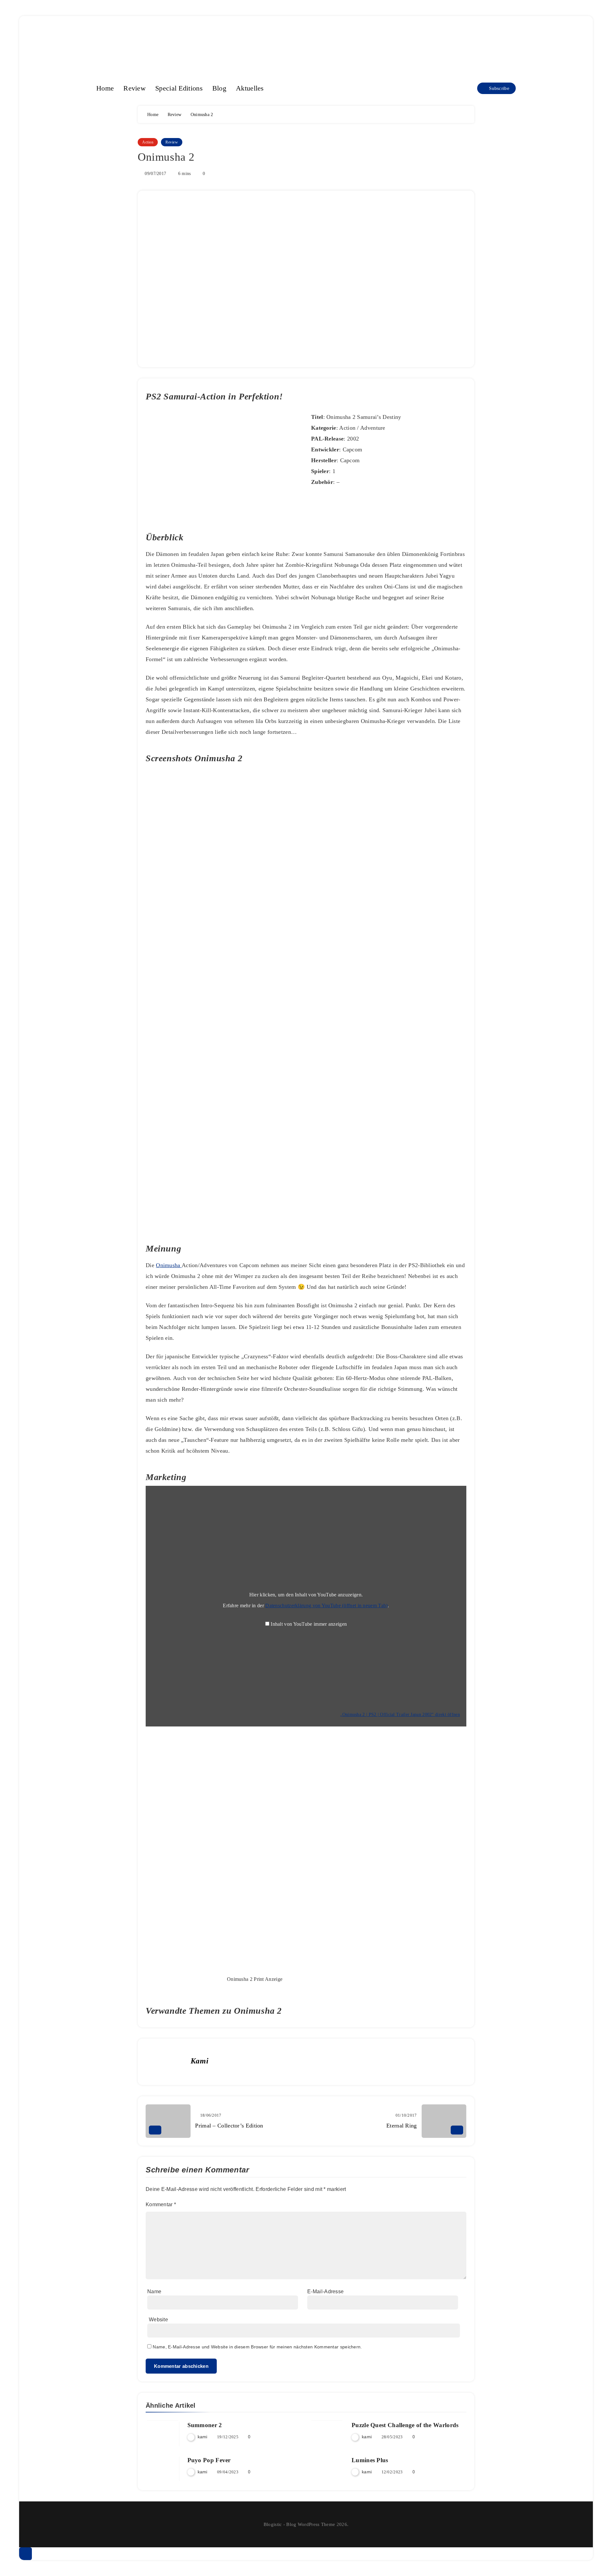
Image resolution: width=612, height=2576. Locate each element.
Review (135, 88)
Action (148, 142)
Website (158, 2320)
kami (200, 2061)
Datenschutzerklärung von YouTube (326, 1605)
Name (154, 2291)
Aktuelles (250, 88)
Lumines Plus (370, 2460)
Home (105, 88)
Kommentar (161, 2204)
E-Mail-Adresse (325, 2291)
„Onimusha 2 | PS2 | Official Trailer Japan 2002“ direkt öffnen (400, 1715)
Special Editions (179, 88)
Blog (219, 88)
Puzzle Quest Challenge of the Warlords (405, 2425)
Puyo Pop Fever (209, 2460)
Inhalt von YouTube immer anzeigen (309, 1624)
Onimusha (169, 1265)
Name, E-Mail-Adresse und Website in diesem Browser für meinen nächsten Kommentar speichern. (257, 2347)
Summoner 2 (205, 2425)
